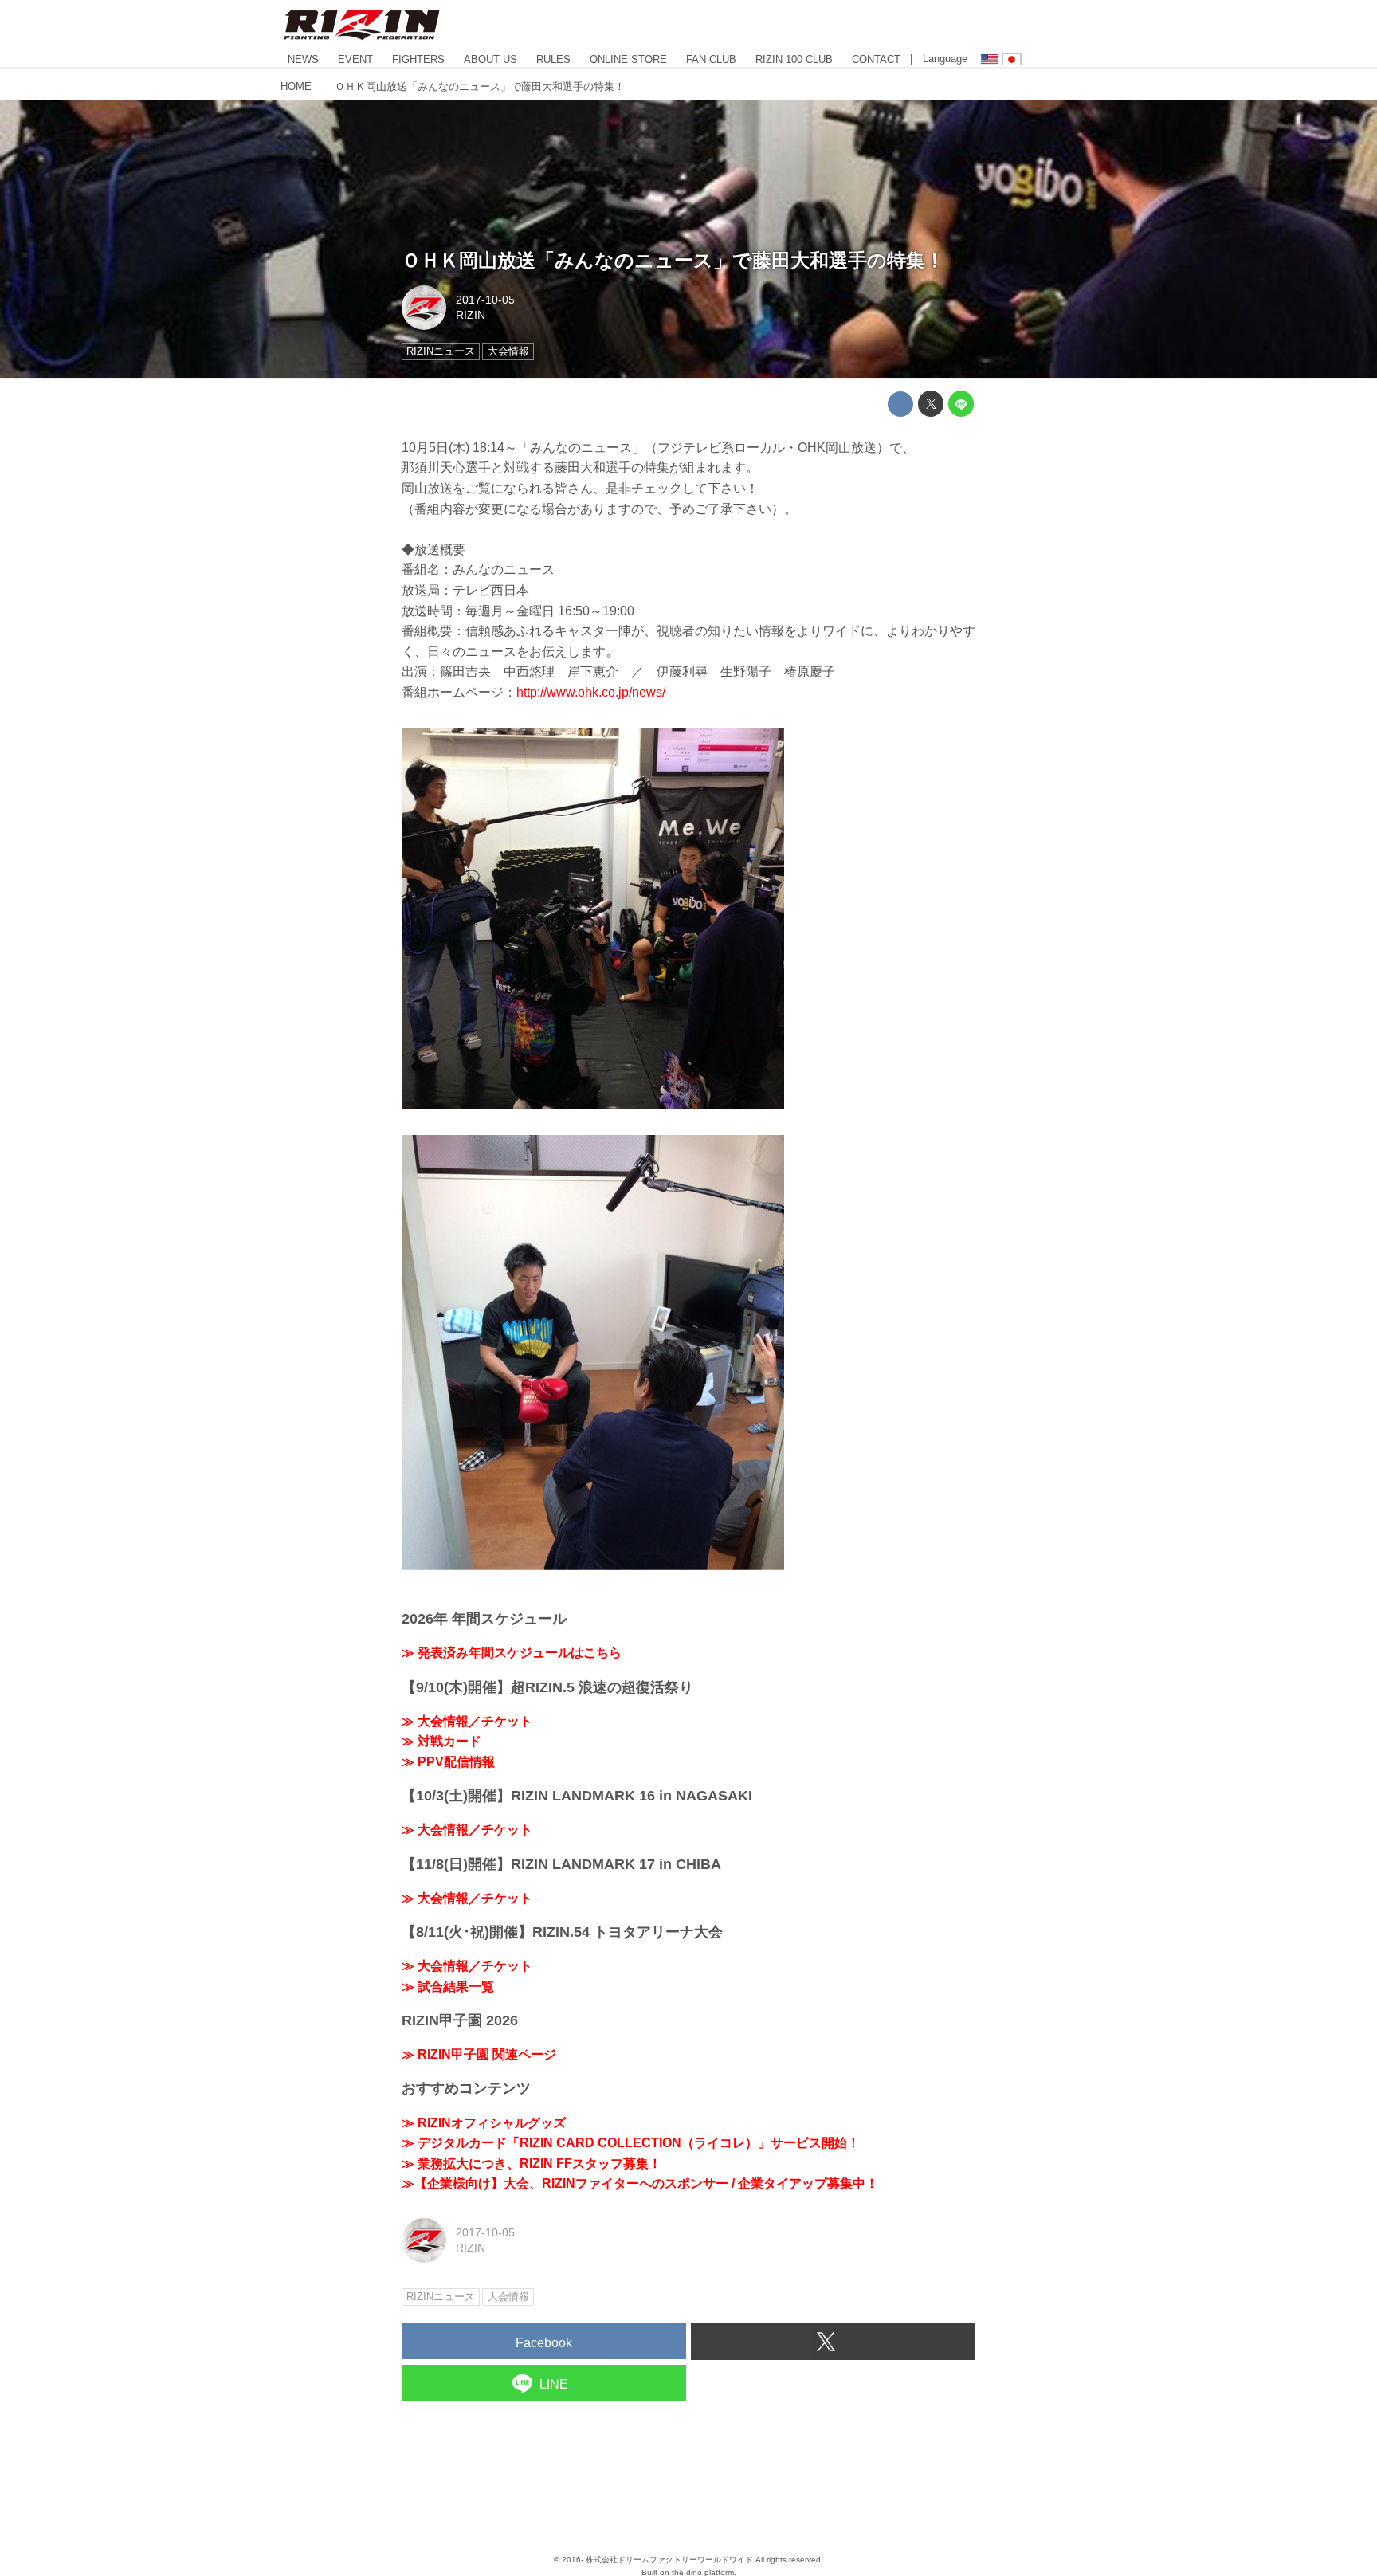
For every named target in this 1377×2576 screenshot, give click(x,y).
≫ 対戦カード (441, 1741)
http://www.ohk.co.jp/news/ (591, 692)
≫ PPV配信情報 (448, 1762)
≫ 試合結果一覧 (448, 1987)
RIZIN (471, 315)
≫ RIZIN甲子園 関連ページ (479, 2054)
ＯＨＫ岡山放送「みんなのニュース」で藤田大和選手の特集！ (673, 260)
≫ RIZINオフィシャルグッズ (484, 2123)
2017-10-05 (485, 300)
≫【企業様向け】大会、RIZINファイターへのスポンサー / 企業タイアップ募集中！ (640, 2183)
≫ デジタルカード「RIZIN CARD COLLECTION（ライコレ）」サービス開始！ (631, 2143)
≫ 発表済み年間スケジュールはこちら (512, 1653)
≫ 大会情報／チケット (467, 1721)
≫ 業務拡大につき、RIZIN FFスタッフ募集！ (532, 2164)
